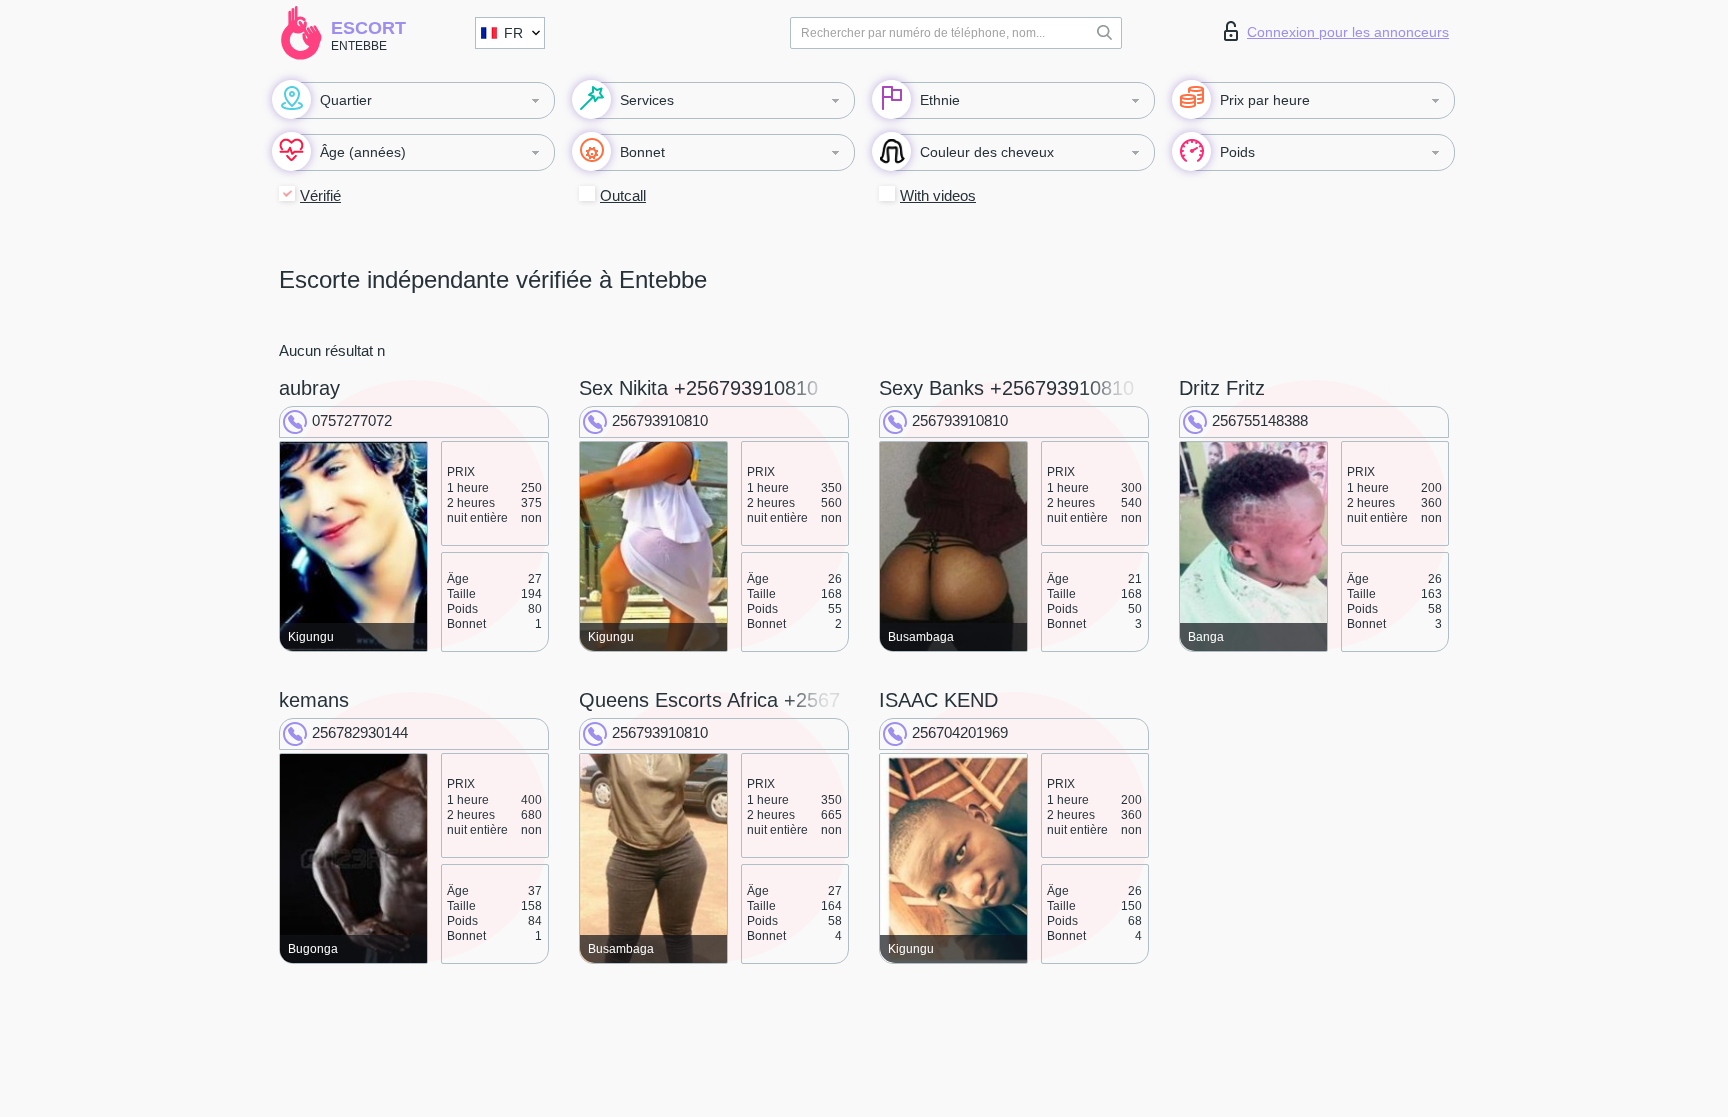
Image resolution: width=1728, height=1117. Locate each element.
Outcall (623, 195)
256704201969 (960, 732)
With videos (938, 195)
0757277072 (352, 420)
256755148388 (1260, 420)
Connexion (1348, 32)
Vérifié (320, 195)
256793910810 (660, 420)
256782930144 (360, 732)
